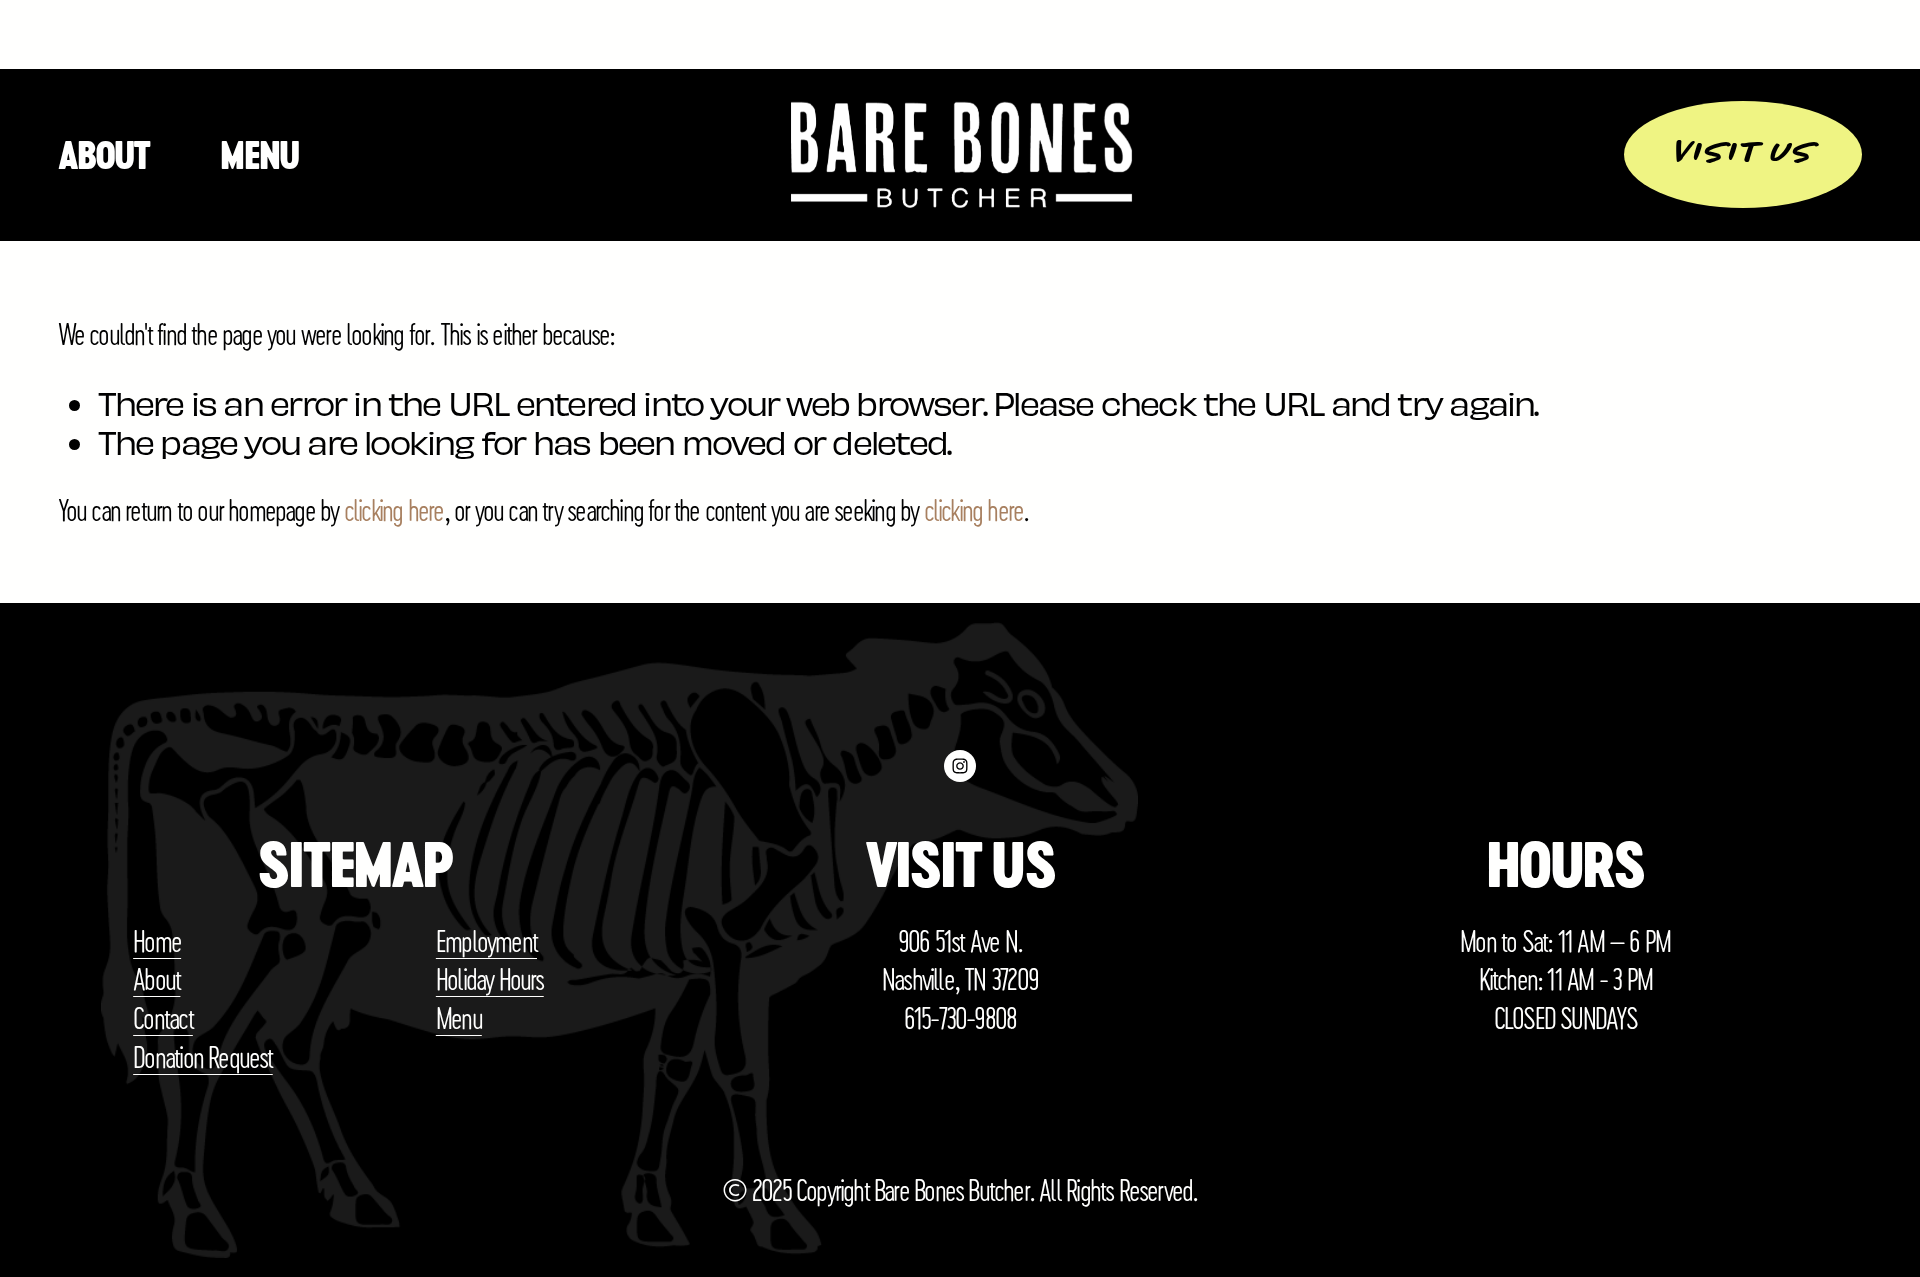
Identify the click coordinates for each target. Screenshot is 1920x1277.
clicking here (394, 508)
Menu (259, 155)
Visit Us (1743, 154)
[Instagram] (960, 766)
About (104, 155)
